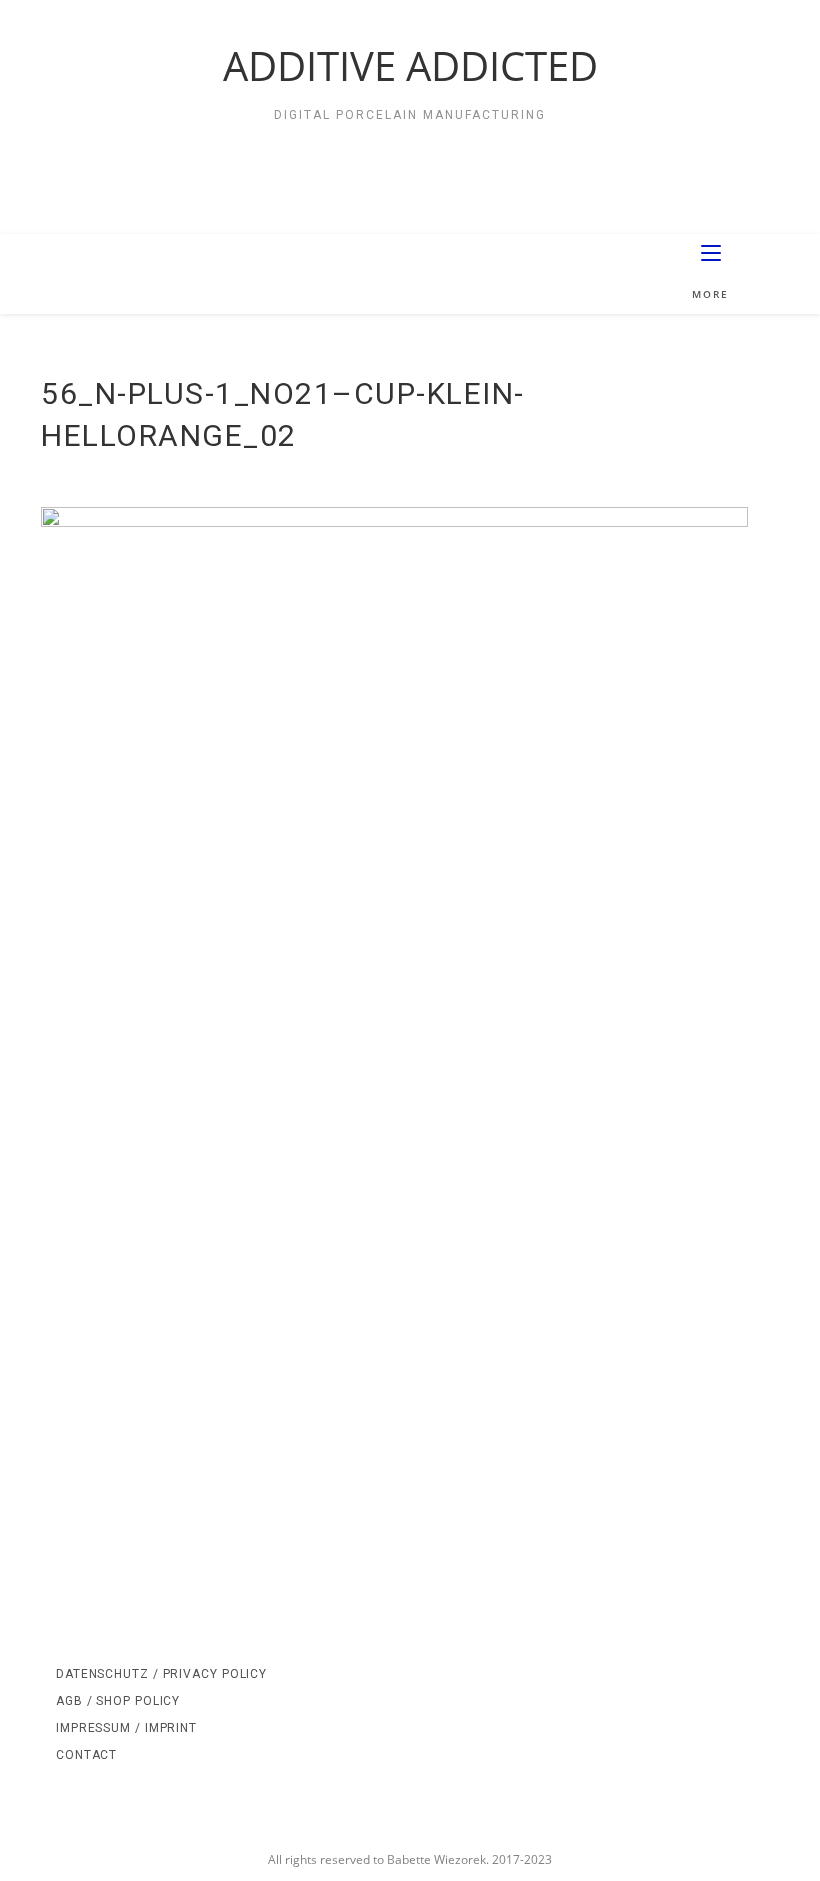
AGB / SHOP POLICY (118, 1701)
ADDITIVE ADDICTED (410, 65)
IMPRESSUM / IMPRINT (126, 1728)
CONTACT (86, 1755)
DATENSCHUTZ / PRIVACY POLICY (161, 1674)
